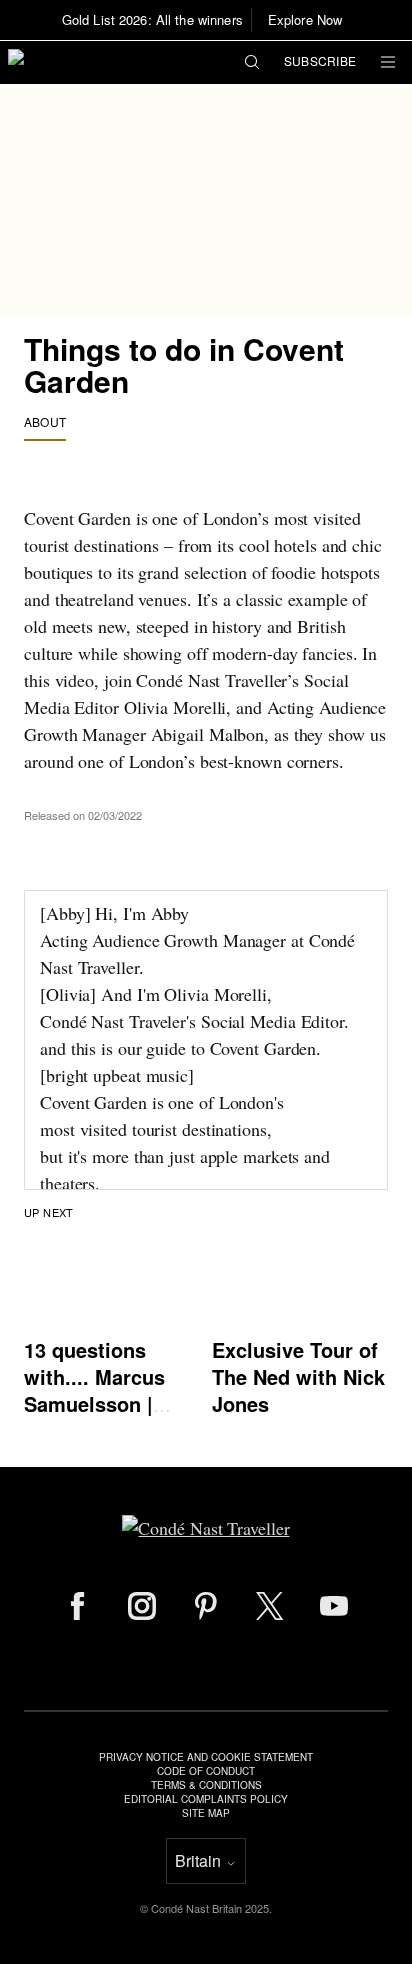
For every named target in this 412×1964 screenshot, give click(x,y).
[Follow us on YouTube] (334, 1606)
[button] (252, 63)
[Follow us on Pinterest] (206, 1606)
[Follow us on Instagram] (142, 1606)
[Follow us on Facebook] (78, 1606)
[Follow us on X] (270, 1606)
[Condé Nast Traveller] (91, 62)
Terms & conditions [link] (206, 1785)
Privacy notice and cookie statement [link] (206, 1757)
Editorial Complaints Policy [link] (206, 1799)
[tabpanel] (206, 847)
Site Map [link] (206, 1813)
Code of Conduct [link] (206, 1771)
